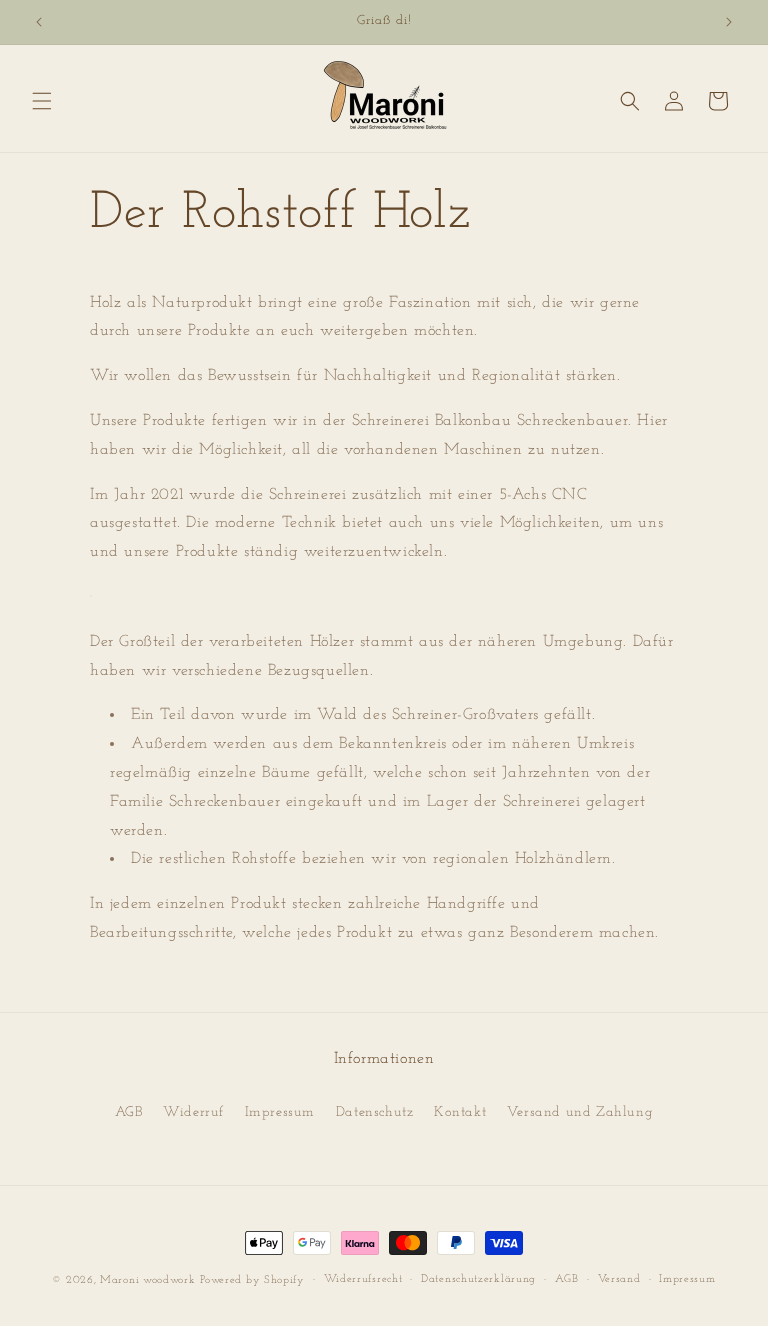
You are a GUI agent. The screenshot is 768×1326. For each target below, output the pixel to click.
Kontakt (460, 1112)
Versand (619, 1279)
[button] (42, 101)
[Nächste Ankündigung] (729, 22)
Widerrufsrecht (363, 1279)
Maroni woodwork (148, 1280)
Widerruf (193, 1112)
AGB (129, 1112)
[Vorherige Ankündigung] (39, 22)
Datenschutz (375, 1112)
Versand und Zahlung (580, 1112)
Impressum (280, 1112)
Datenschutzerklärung (478, 1279)
